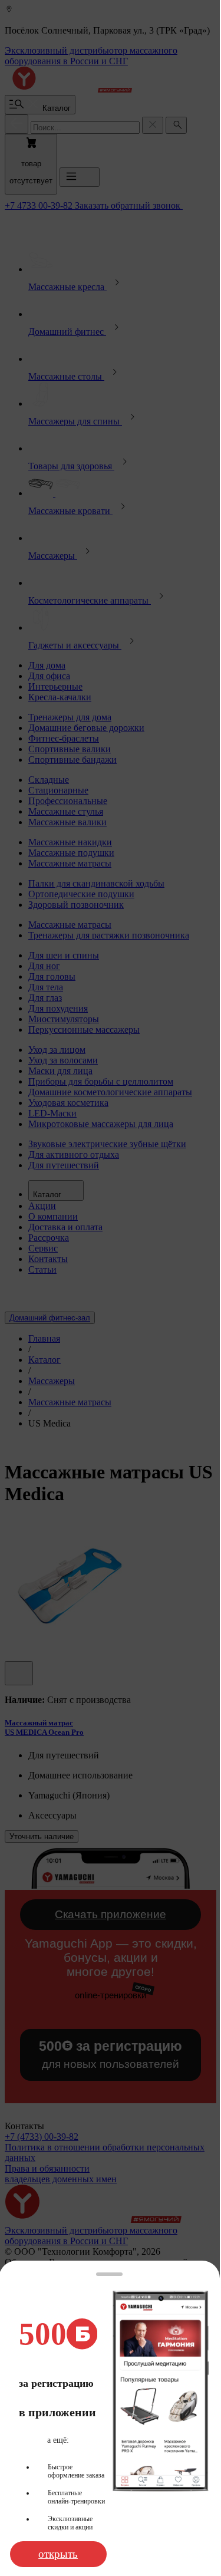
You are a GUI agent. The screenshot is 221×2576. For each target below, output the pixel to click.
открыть (58, 2554)
